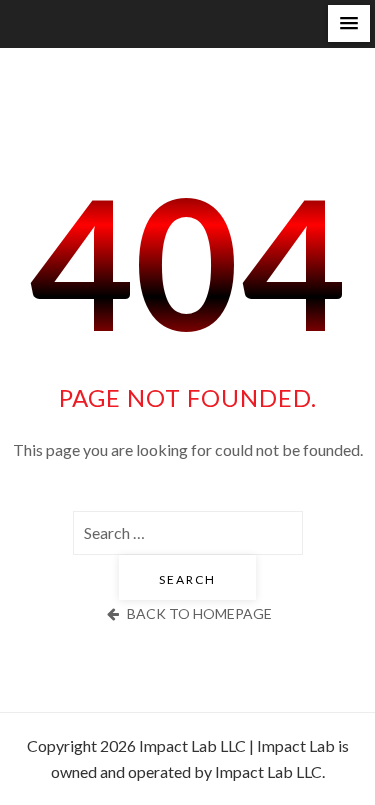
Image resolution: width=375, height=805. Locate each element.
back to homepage (199, 613)
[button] (349, 23)
